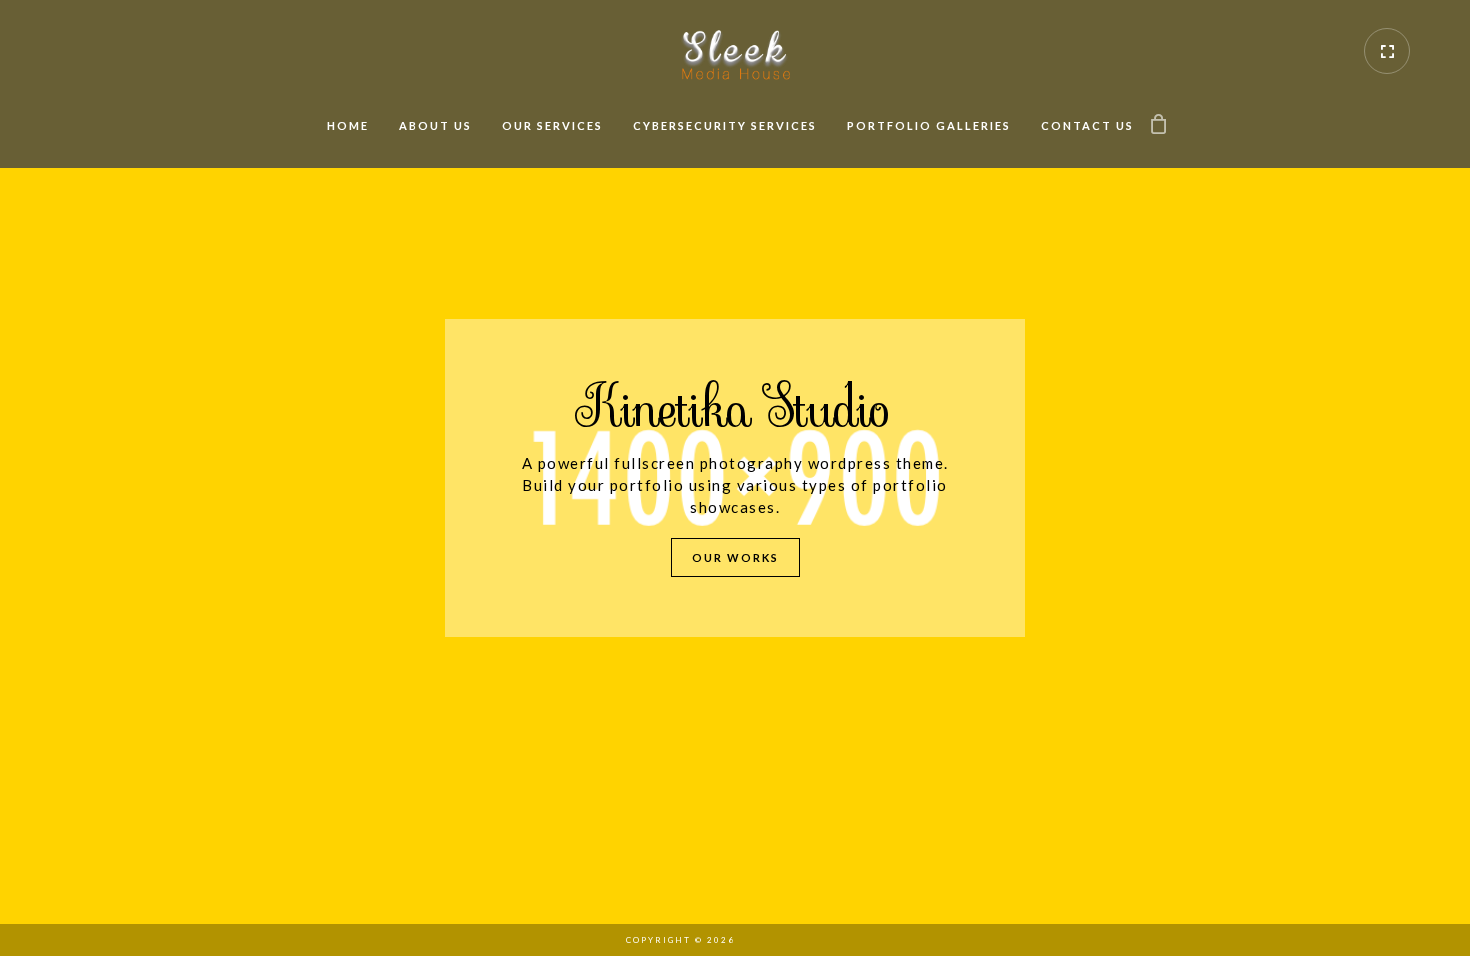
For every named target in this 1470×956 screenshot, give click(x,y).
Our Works (735, 557)
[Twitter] (830, 940)
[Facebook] (865, 940)
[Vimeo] (760, 940)
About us (435, 125)
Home (348, 125)
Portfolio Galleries (929, 125)
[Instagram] (795, 940)
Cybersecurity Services (725, 125)
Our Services (552, 125)
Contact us (1087, 125)
